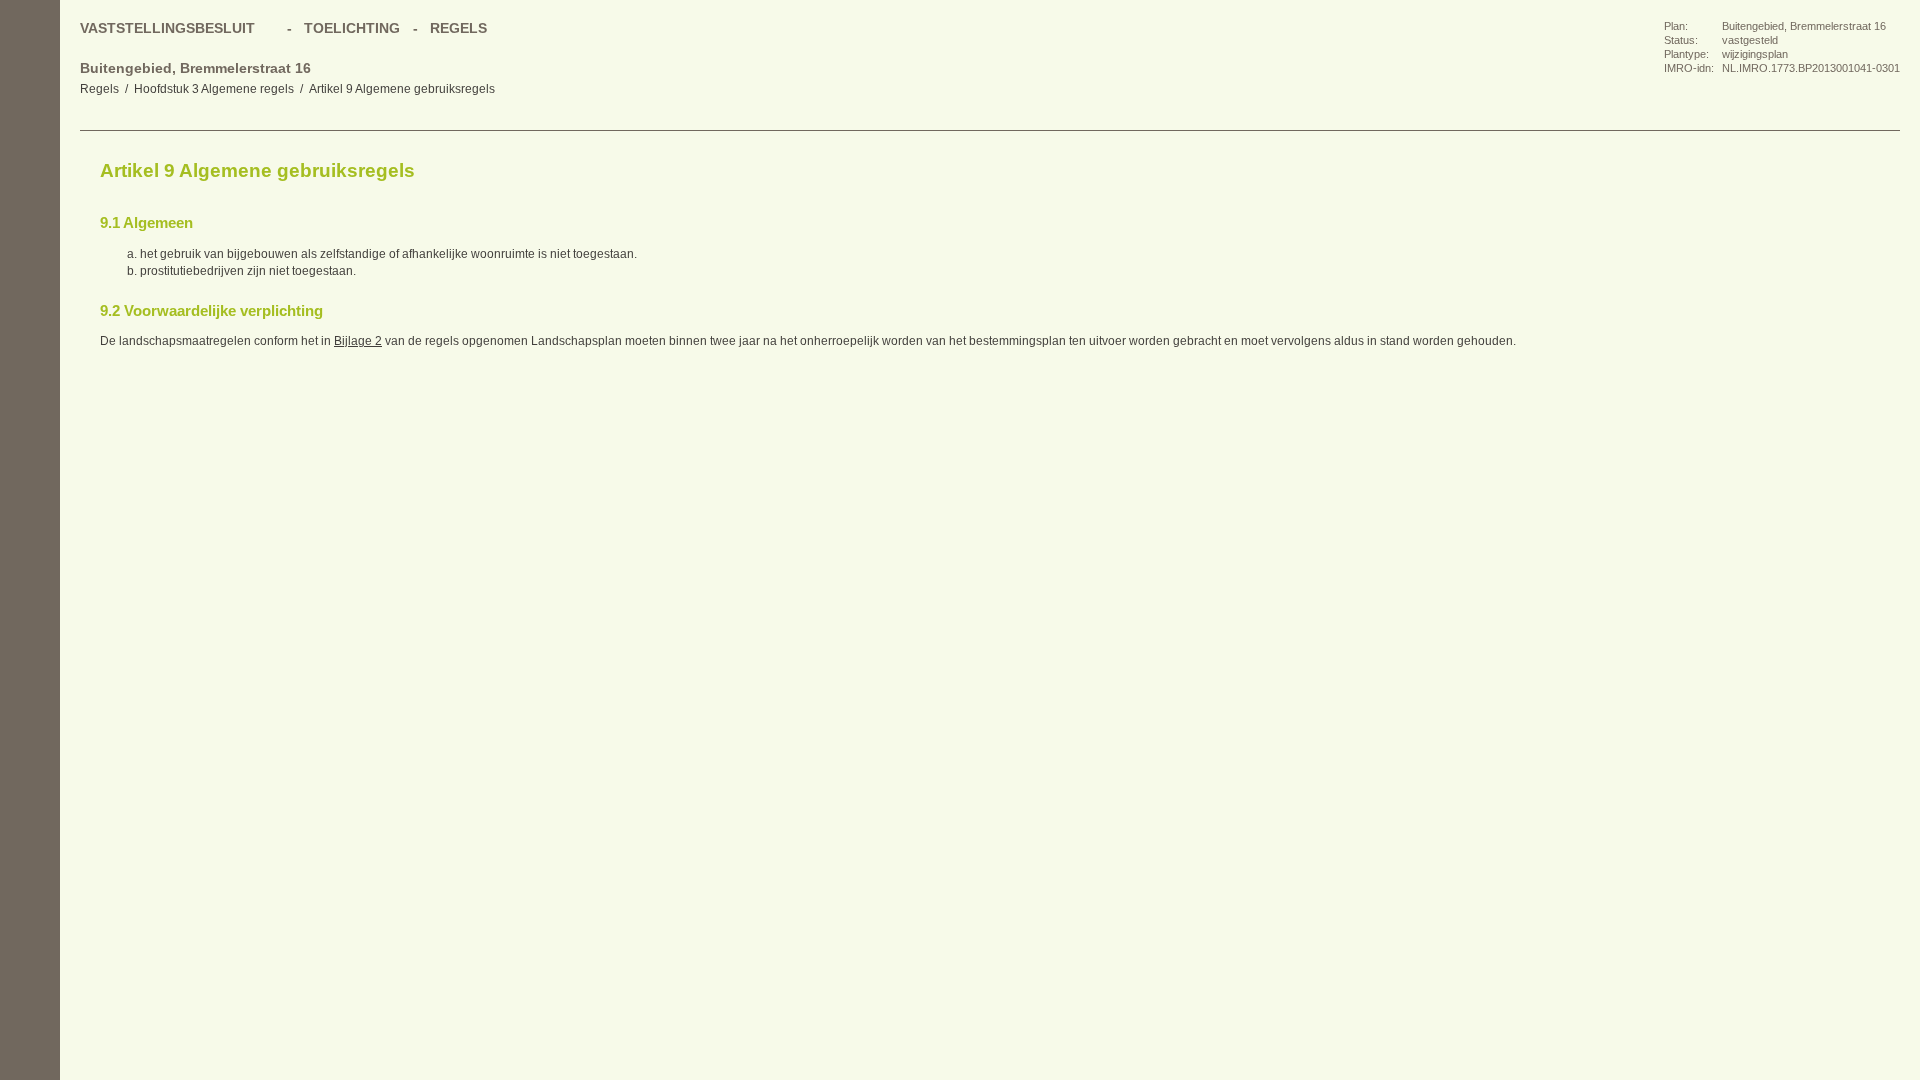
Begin (30, 170)
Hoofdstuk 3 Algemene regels (214, 89)
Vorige (30, 210)
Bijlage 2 (358, 341)
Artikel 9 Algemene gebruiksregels (402, 89)
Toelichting (352, 28)
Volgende (30, 250)
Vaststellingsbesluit (167, 28)
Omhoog (30, 290)
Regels (99, 89)
